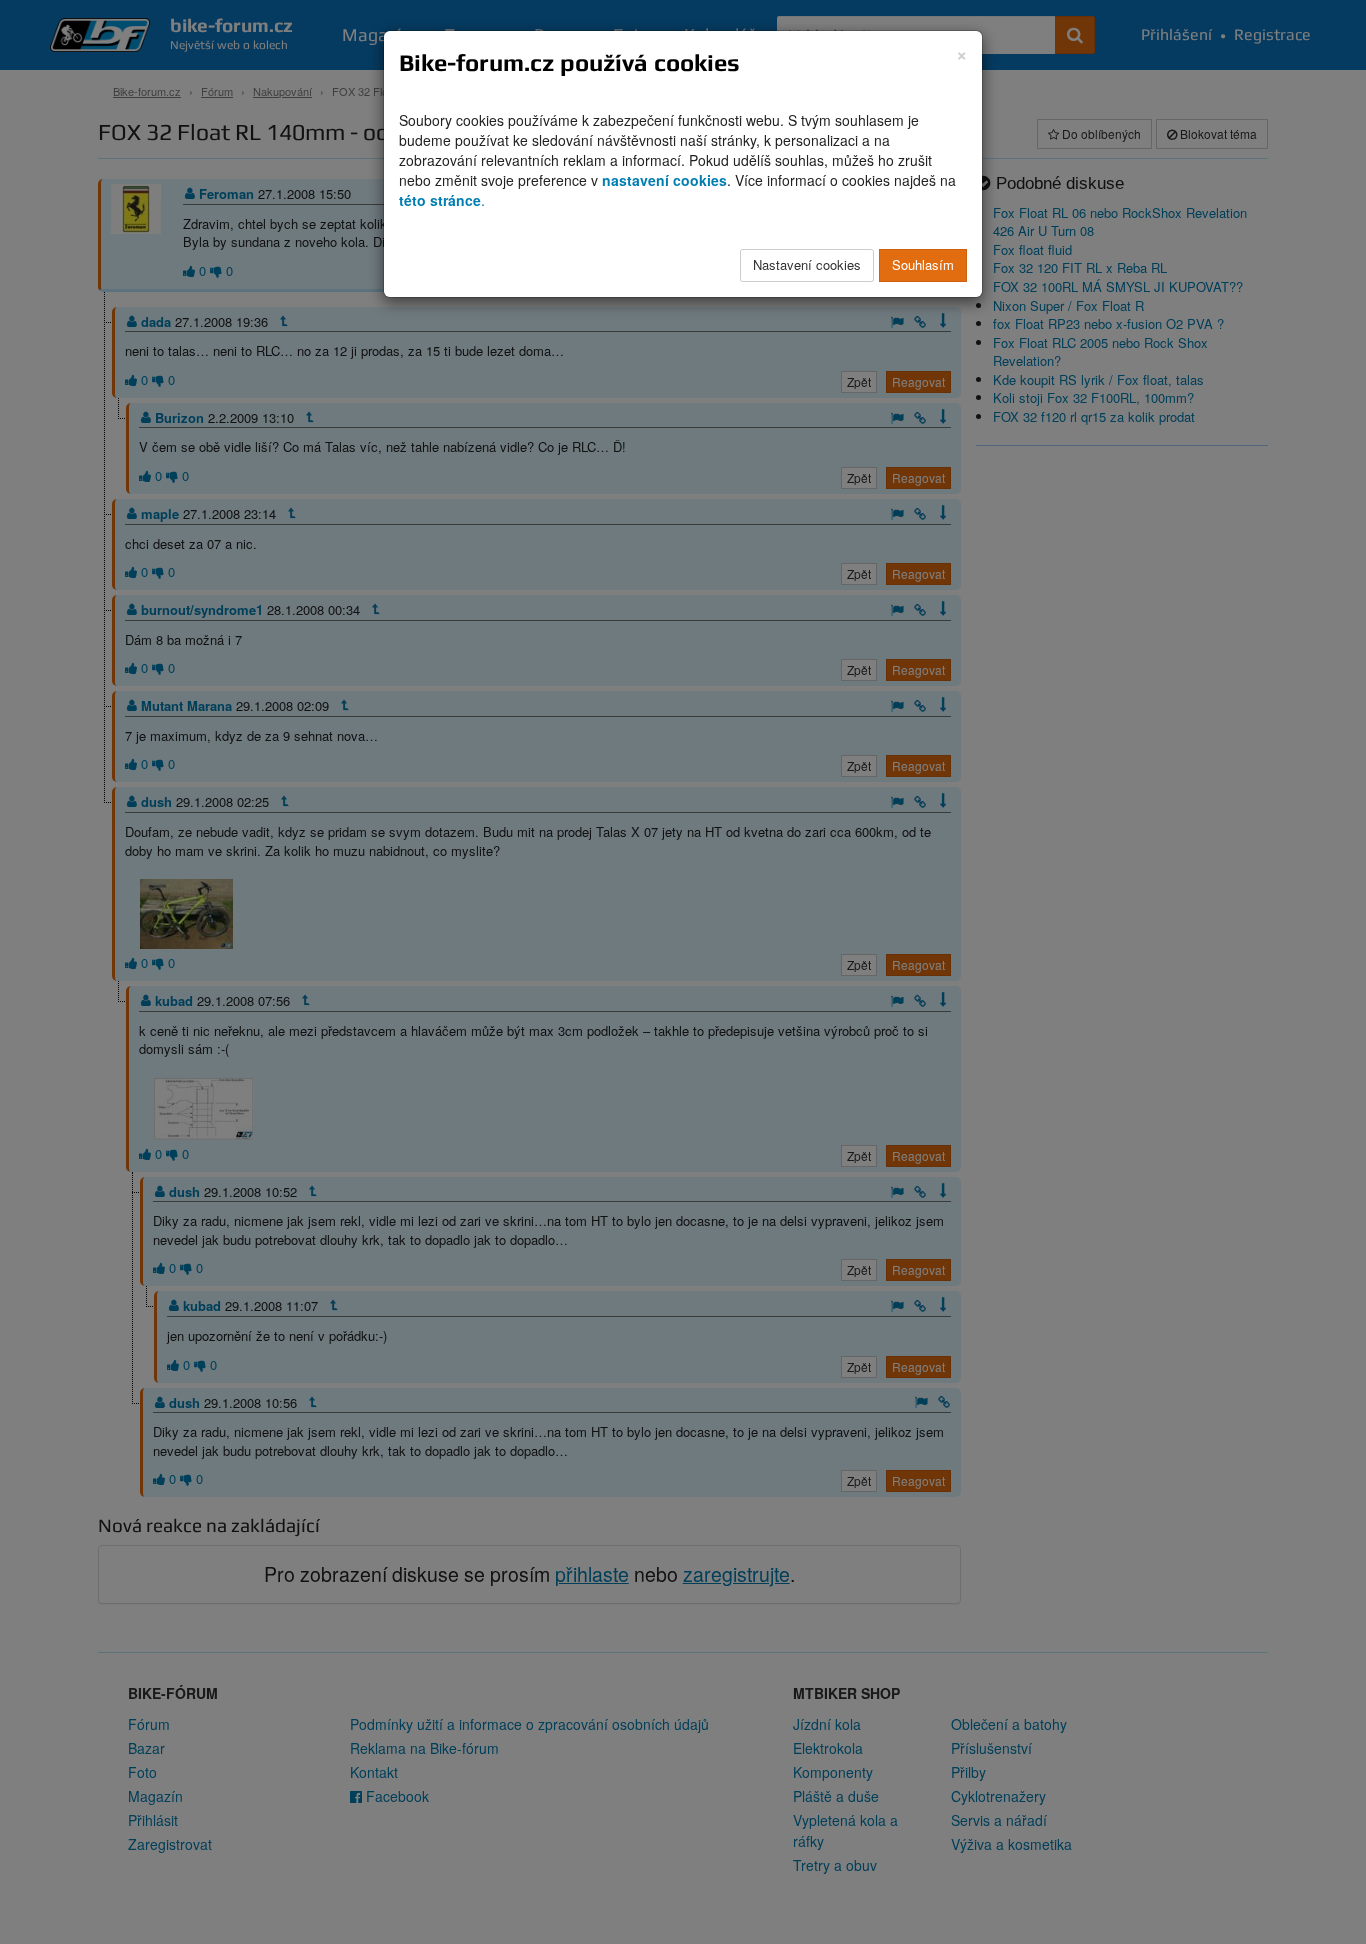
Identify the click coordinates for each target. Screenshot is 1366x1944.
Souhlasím (923, 264)
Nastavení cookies (807, 264)
